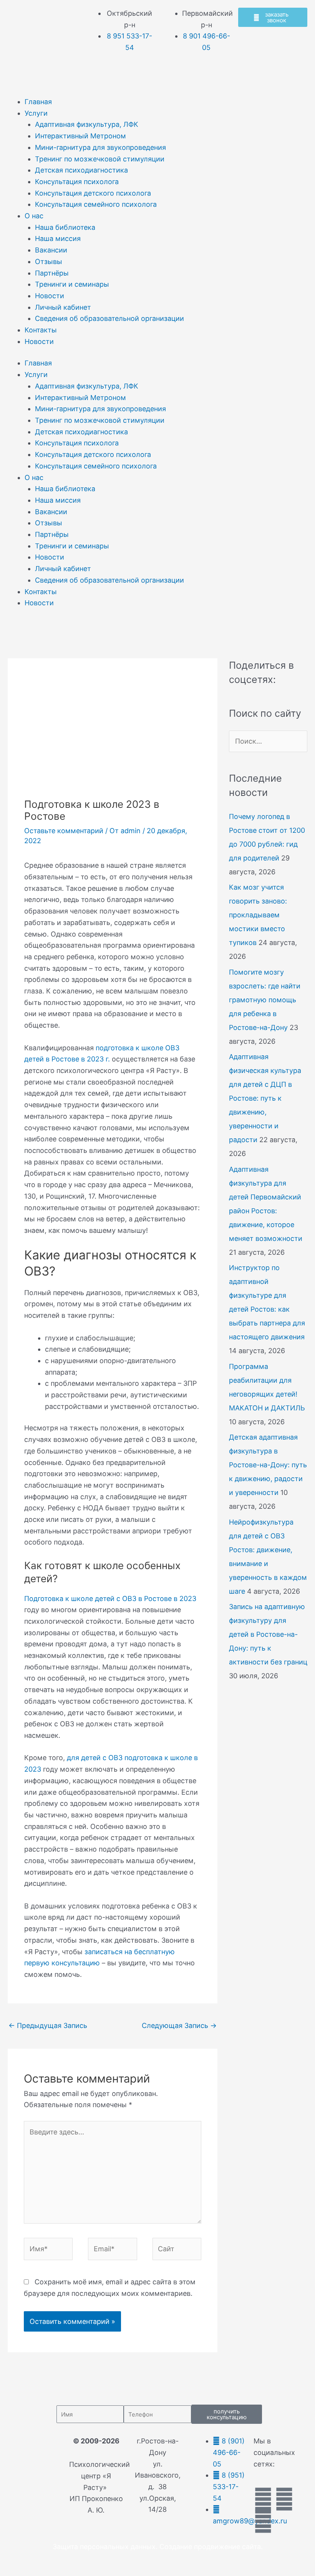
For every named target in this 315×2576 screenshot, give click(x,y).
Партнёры (52, 273)
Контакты (41, 330)
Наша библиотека (65, 227)
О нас (34, 216)
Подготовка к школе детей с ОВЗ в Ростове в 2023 (110, 1599)
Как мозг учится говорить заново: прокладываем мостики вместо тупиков (258, 915)
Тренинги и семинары (72, 284)
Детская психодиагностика (81, 170)
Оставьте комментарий (64, 831)
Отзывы (49, 262)
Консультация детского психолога (93, 193)
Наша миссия (58, 238)
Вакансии (51, 250)
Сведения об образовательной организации (109, 318)
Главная (38, 102)
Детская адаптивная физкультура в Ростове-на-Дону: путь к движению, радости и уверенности (268, 1465)
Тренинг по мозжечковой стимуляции (100, 159)
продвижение (217, 2547)
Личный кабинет (63, 307)
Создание (176, 2547)
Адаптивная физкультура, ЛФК (87, 124)
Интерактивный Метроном (80, 136)
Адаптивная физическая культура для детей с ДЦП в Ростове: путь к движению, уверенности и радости (265, 1098)
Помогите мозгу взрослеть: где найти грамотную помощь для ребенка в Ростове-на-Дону (265, 1000)
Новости (50, 296)
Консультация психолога (77, 182)
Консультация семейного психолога (96, 204)
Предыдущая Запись (48, 2025)
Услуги (36, 113)
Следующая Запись (179, 2025)
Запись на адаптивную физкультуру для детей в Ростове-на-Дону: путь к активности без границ (268, 1634)
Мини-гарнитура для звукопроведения (100, 147)
